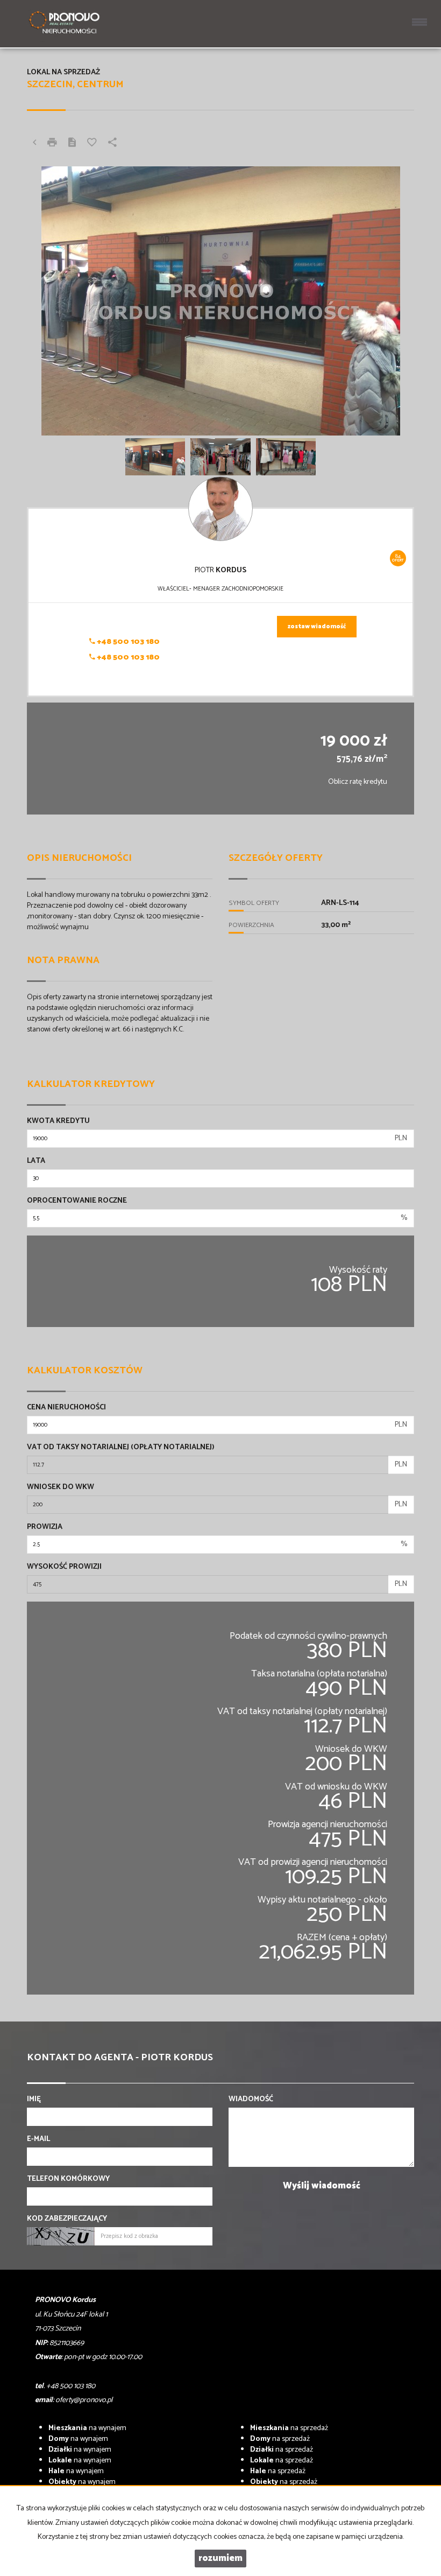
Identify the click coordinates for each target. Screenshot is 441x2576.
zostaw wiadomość (317, 627)
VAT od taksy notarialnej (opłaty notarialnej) (121, 1448)
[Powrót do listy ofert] (34, 144)
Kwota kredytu (58, 1121)
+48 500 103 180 (127, 642)
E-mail (38, 2139)
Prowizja (45, 1527)
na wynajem (87, 2428)
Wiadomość (251, 2100)
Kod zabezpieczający (67, 2219)
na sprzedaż (289, 2428)
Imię (34, 2100)
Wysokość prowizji (64, 1567)
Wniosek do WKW (61, 1487)
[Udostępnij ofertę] (112, 144)
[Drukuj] (52, 144)
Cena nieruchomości (66, 1408)
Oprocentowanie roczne (77, 1201)
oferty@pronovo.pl (84, 2400)
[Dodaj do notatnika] (92, 144)
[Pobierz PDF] (72, 144)
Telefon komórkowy (68, 2179)
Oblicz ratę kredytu (358, 782)
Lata (36, 1161)
